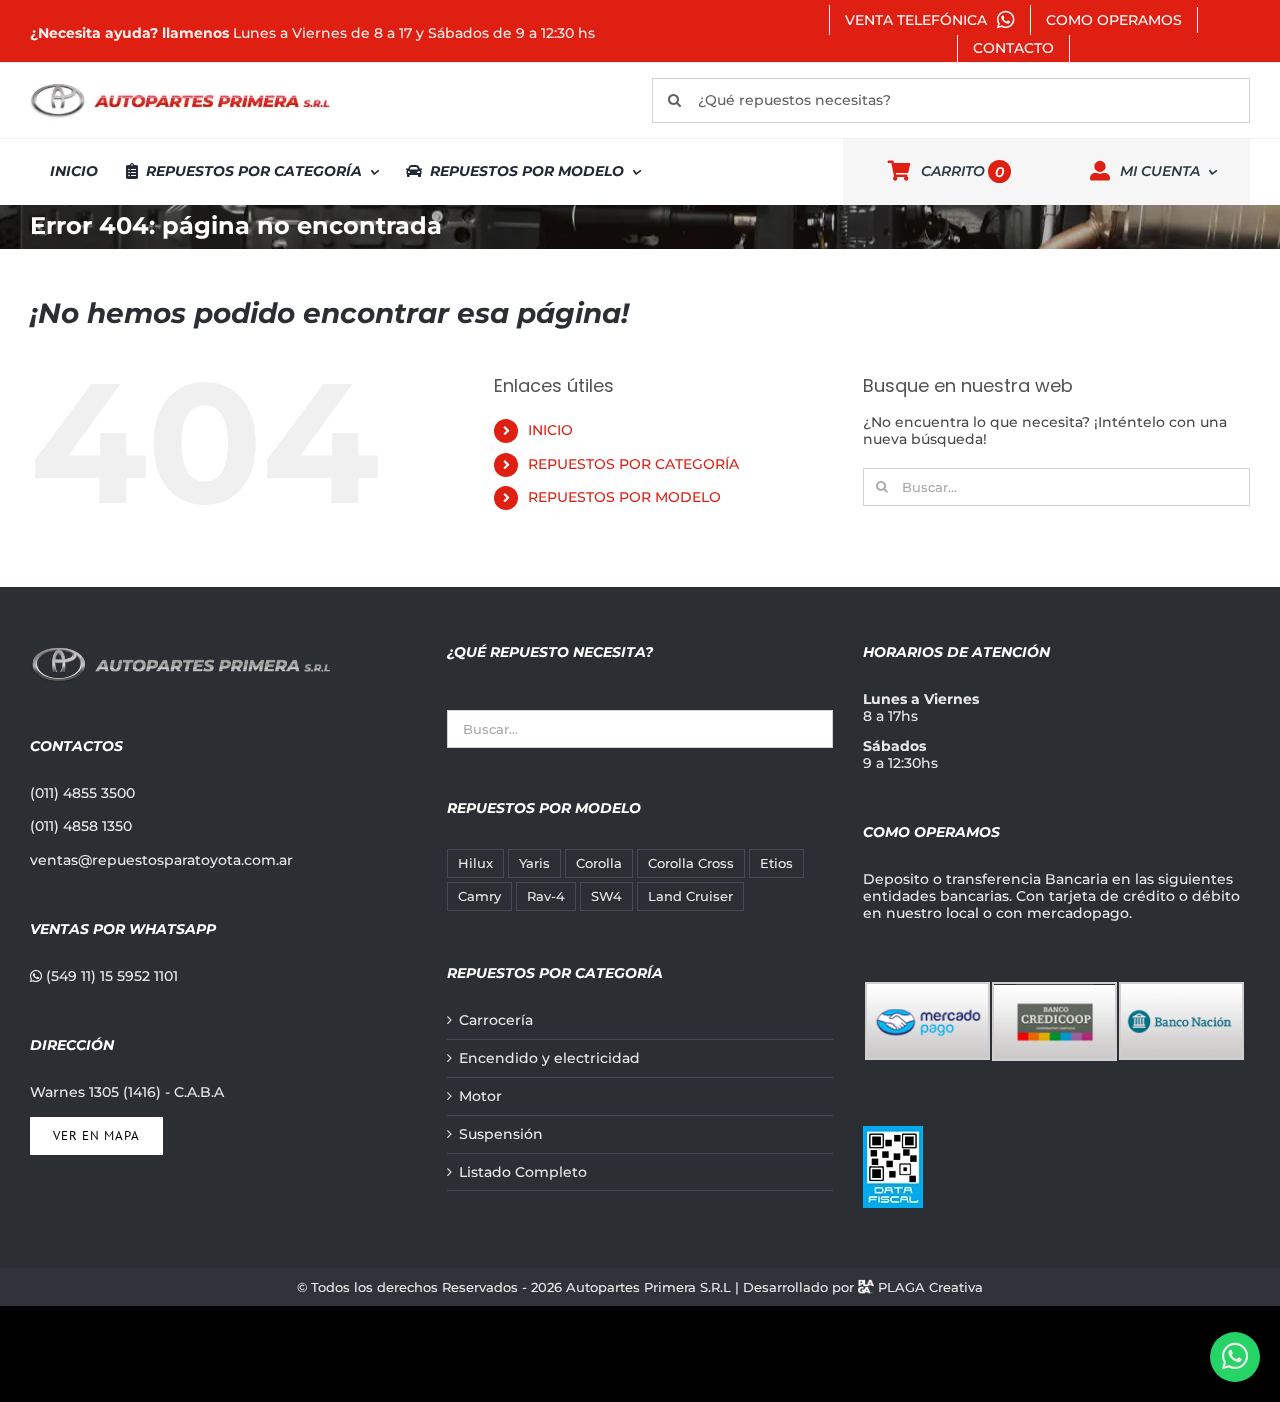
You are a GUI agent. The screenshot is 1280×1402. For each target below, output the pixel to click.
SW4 (606, 896)
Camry (479, 896)
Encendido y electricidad (549, 1058)
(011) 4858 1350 (81, 826)
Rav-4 (546, 896)
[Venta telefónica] (1235, 1357)
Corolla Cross (691, 863)
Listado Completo (523, 1172)
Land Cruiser (690, 896)
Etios (776, 863)
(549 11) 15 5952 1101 (110, 976)
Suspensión (501, 1134)
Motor (480, 1096)
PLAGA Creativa (930, 1287)
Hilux (475, 863)
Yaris (534, 863)
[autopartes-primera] (180, 86)
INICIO (550, 430)
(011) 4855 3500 (82, 793)
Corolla (599, 863)
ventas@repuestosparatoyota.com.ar (161, 860)
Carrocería (496, 1020)
